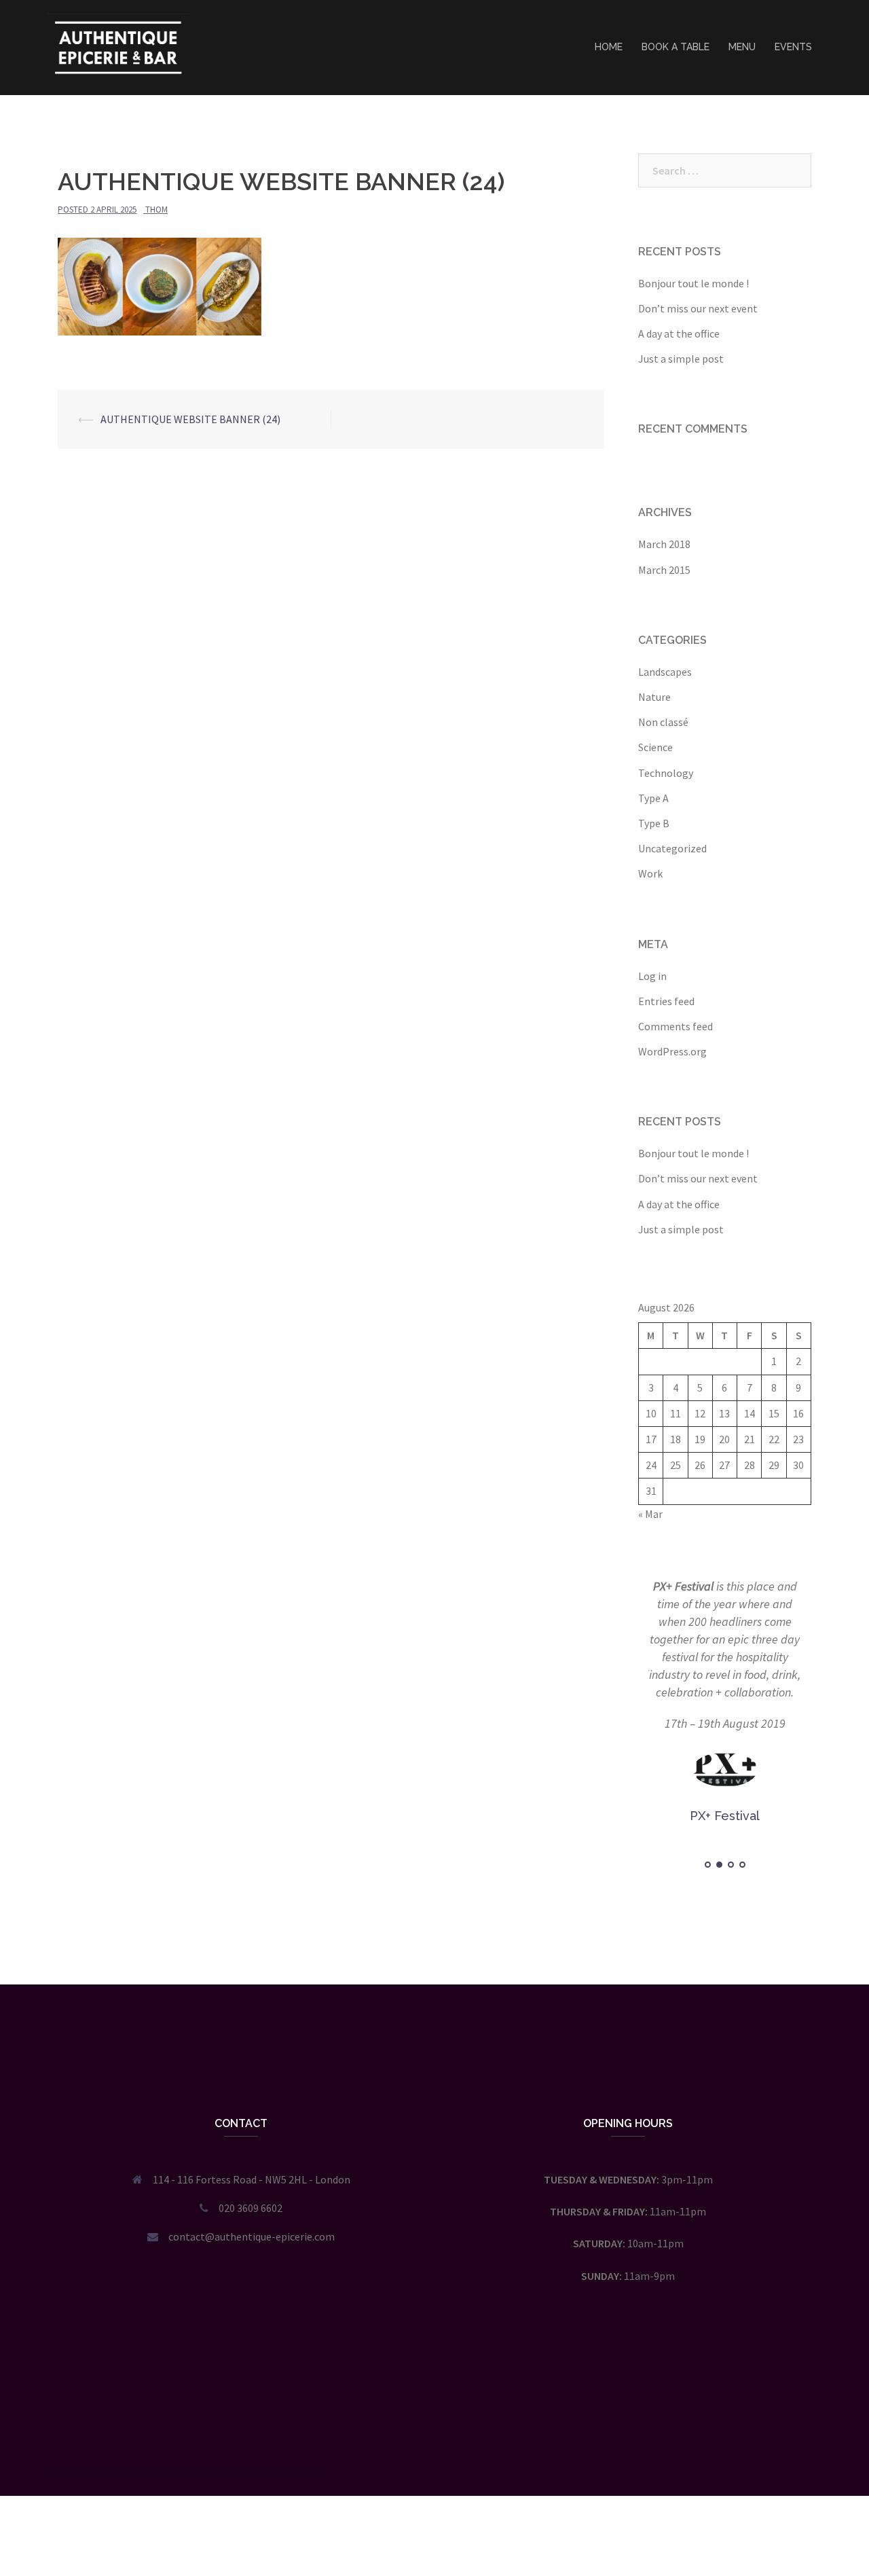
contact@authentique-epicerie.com (252, 2236)
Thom (156, 210)
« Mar (650, 1514)
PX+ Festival (683, 1586)
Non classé (663, 722)
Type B (654, 823)
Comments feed (676, 1026)
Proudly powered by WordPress (119, 2473)
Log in (652, 976)
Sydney (252, 2473)
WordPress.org (672, 1051)
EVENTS (793, 47)
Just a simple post (681, 359)
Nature (654, 697)
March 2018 (664, 544)
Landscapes (665, 672)
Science (655, 747)
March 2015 (664, 570)
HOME (609, 47)
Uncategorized (672, 848)
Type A (653, 798)
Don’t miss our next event (698, 308)
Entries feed (666, 1001)
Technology (666, 773)
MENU (742, 47)
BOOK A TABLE (676, 47)
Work (650, 873)
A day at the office (679, 333)
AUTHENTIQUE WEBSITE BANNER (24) (190, 419)
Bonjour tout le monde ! (694, 283)
